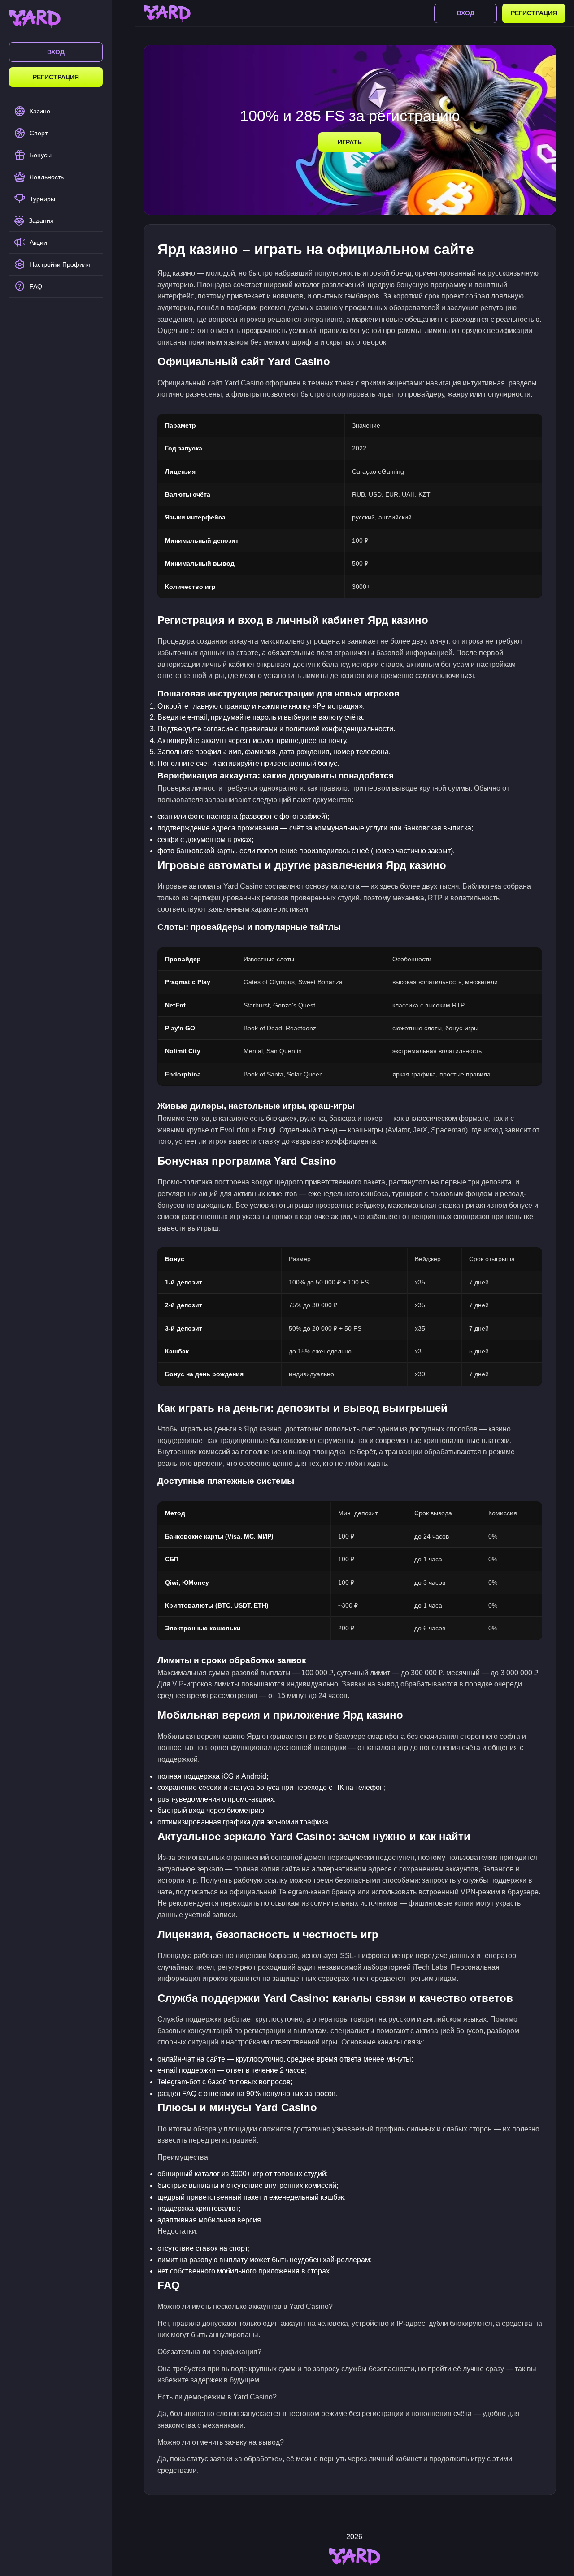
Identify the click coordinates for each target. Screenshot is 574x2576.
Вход (56, 52)
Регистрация (56, 77)
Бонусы (41, 155)
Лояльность (47, 177)
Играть (350, 142)
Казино (40, 111)
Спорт (39, 133)
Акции (38, 242)
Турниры (42, 199)
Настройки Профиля (60, 264)
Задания (41, 220)
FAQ (36, 286)
